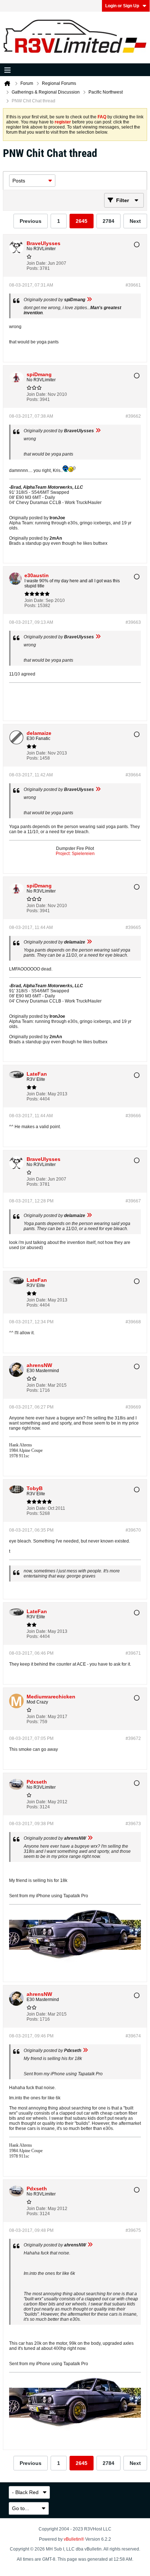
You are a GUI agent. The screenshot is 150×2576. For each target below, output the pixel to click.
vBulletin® (74, 2539)
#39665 (133, 927)
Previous (31, 221)
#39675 (133, 2230)
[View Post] (89, 300)
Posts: (33, 268)
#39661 (133, 285)
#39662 (133, 416)
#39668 (133, 1322)
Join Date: (37, 263)
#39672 (133, 1738)
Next (135, 221)
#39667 (133, 1201)
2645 (82, 221)
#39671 (133, 1653)
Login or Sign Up (122, 6)
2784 (108, 221)
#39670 (133, 1530)
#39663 (133, 622)
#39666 (133, 1116)
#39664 (133, 775)
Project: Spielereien (75, 854)
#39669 (133, 1407)
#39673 (133, 1824)
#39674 (133, 2036)
